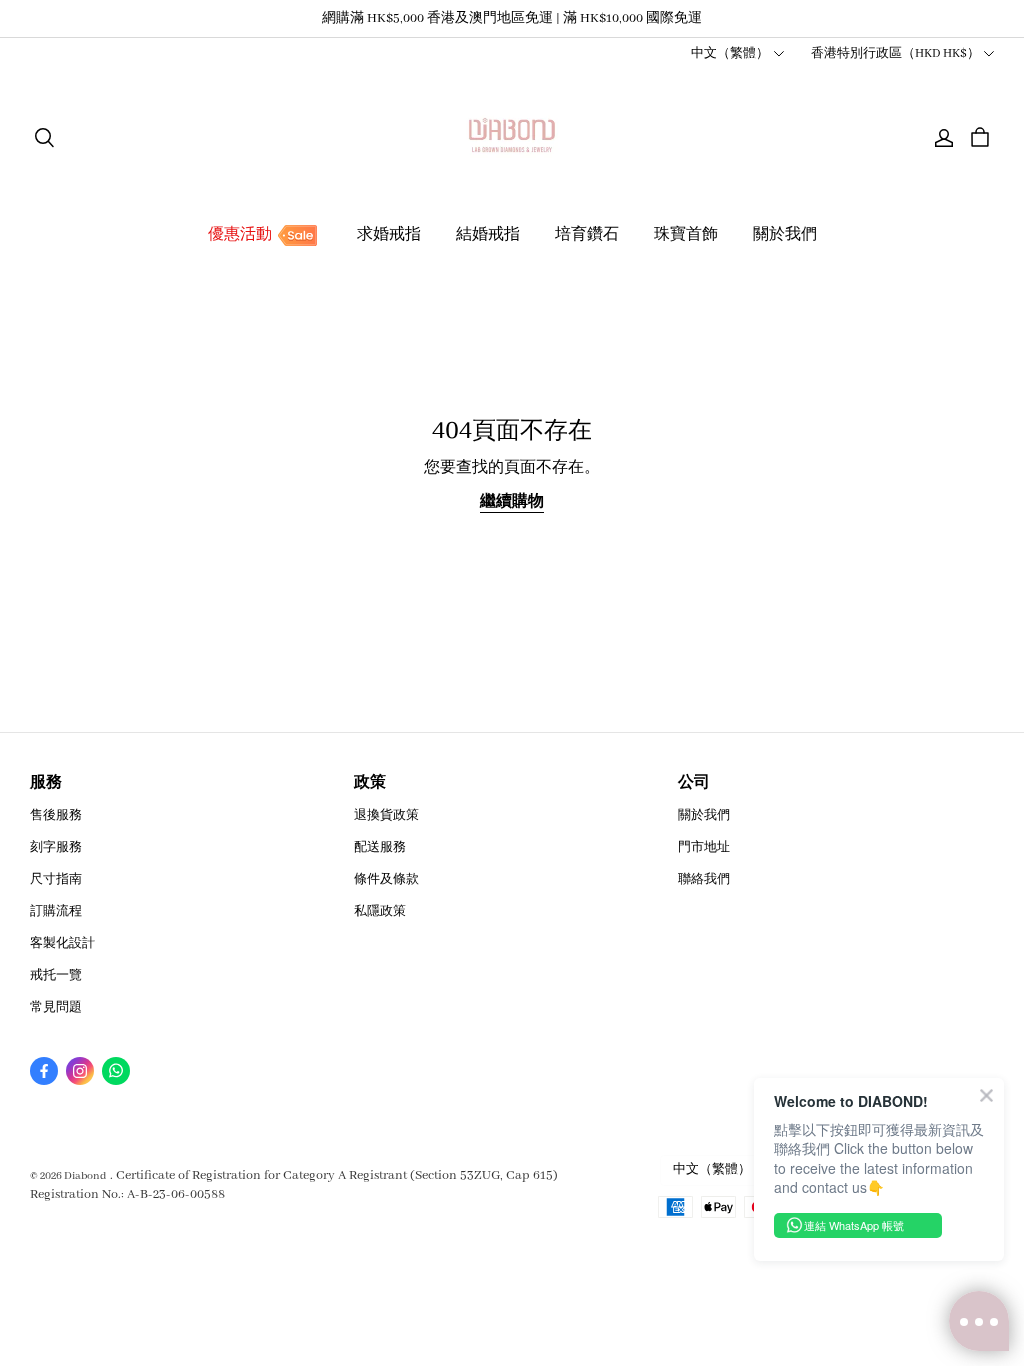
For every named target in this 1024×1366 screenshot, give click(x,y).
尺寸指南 (56, 879)
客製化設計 (62, 943)
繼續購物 (512, 502)
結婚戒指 (488, 235)
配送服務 (380, 847)
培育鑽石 (587, 235)
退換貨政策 (386, 815)
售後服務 (56, 815)
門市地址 (704, 847)
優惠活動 (240, 235)
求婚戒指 (389, 235)
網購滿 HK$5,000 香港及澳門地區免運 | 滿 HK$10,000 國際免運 (512, 18)
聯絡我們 (704, 879)
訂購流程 (56, 911)
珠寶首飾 (686, 235)
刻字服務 (56, 847)
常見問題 (56, 1007)
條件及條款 (386, 879)
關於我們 (785, 235)
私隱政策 (380, 911)
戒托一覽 (56, 975)
